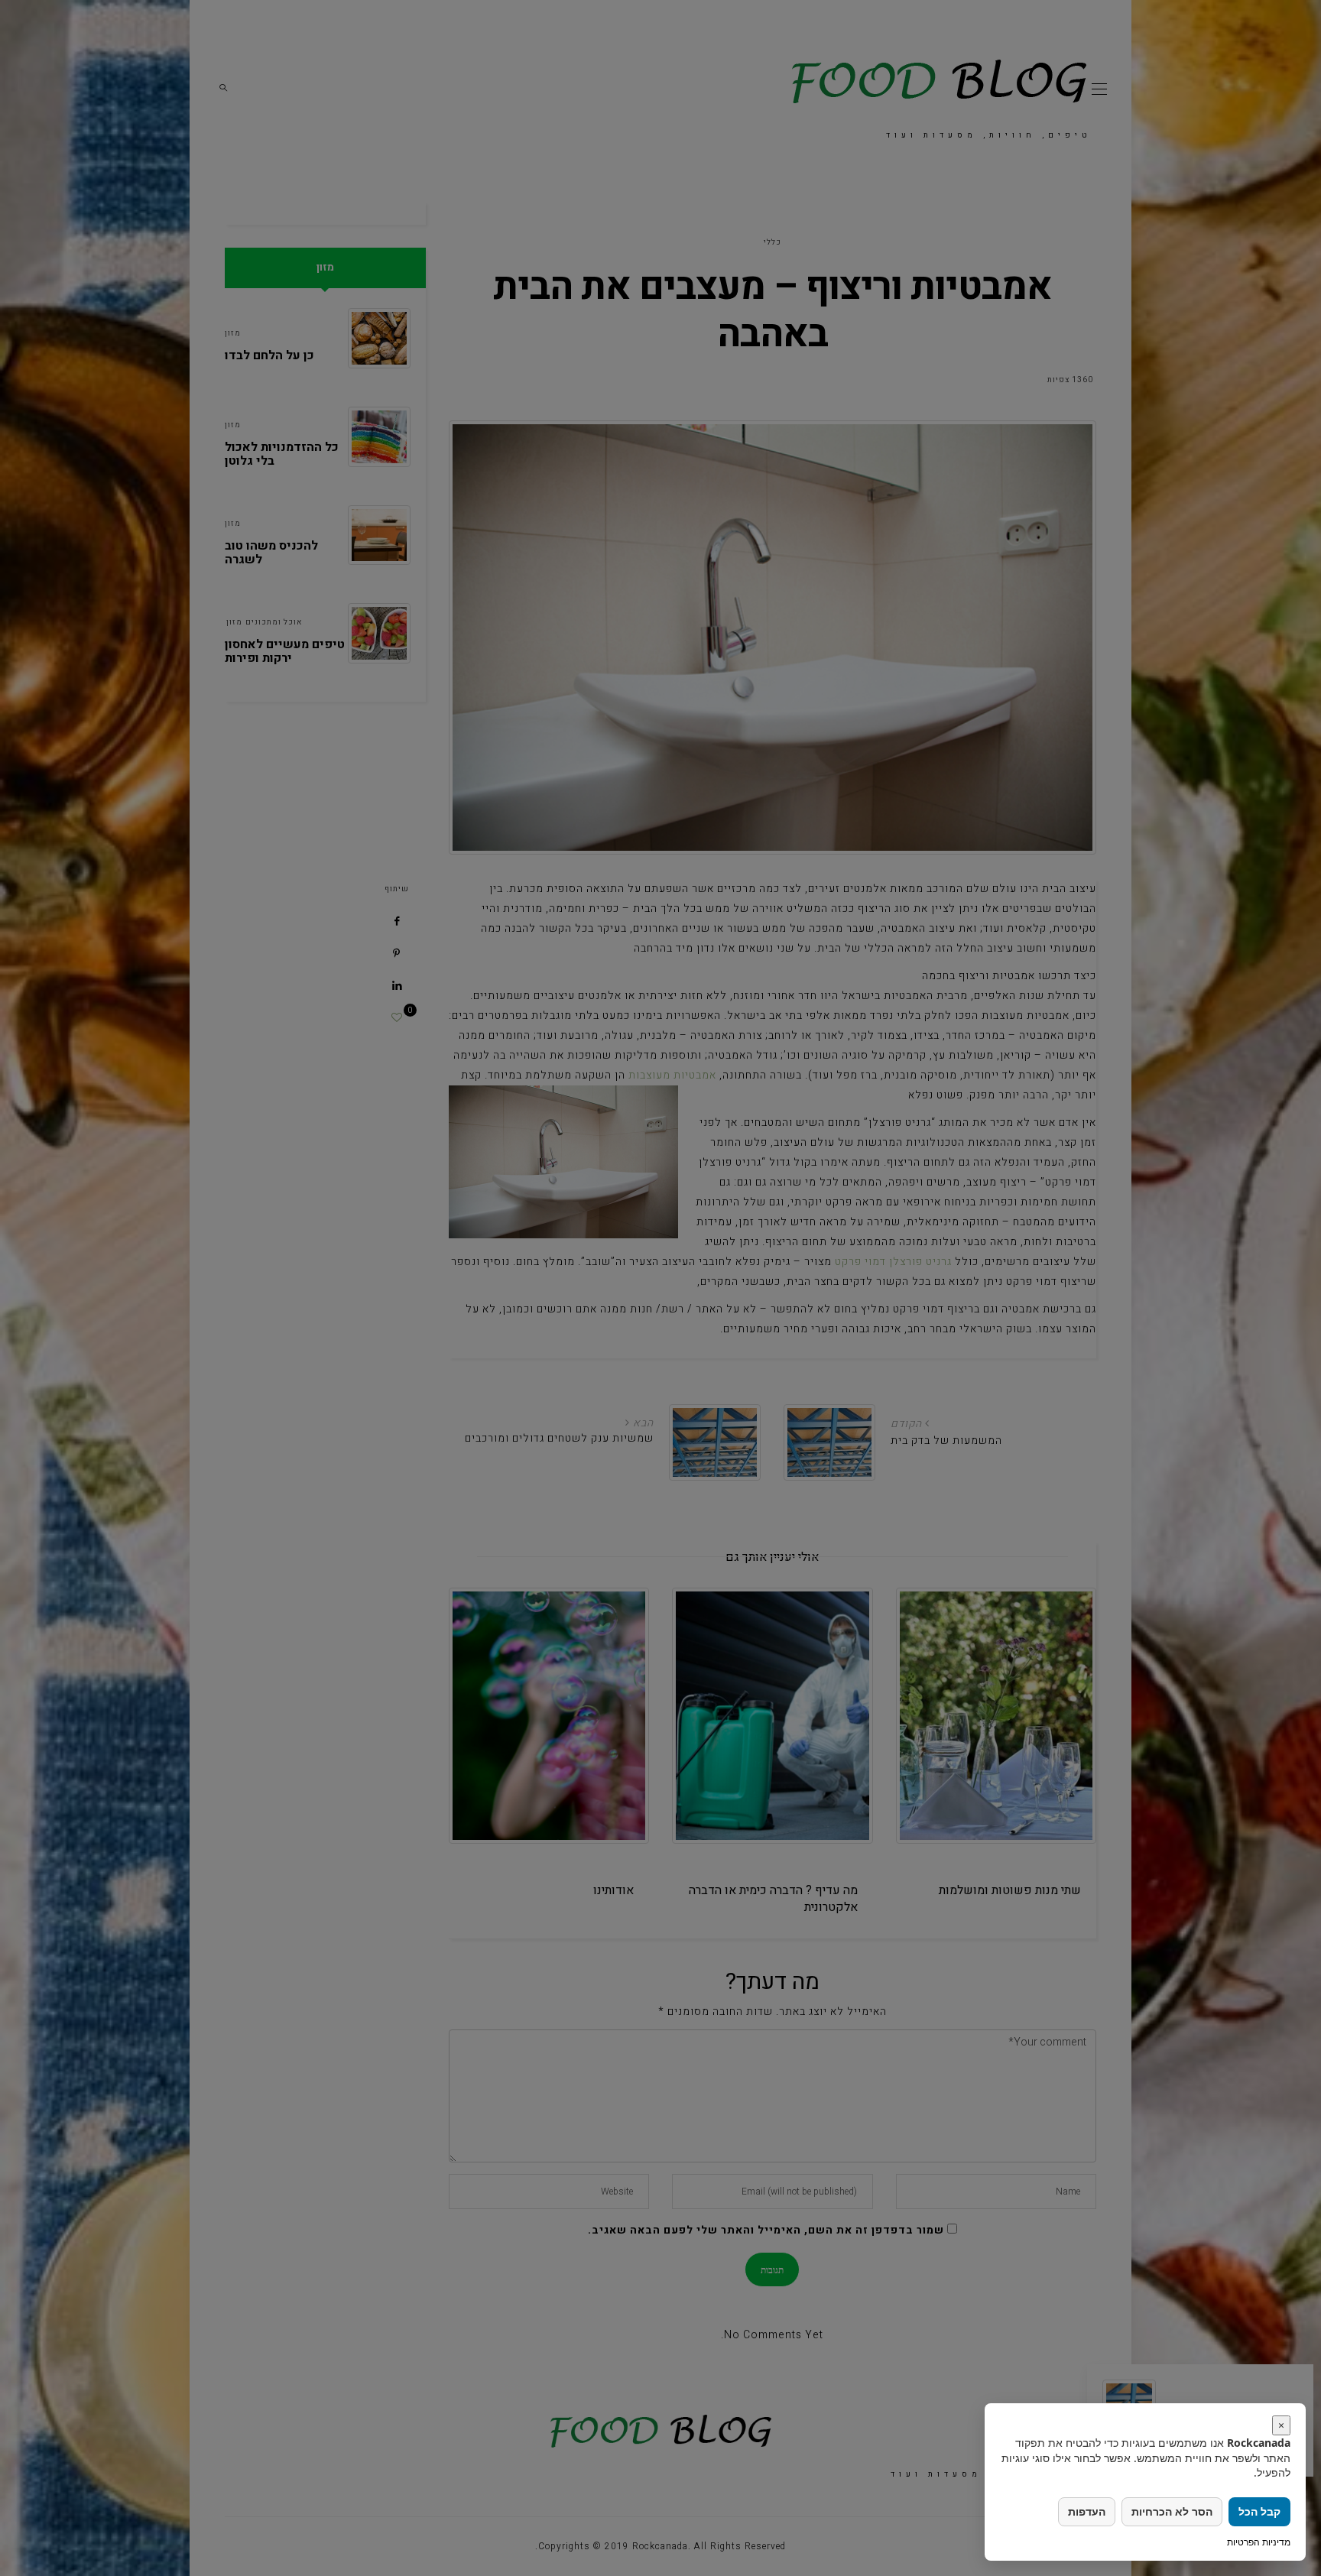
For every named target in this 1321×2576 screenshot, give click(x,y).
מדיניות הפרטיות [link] (1259, 2542)
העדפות (1087, 2511)
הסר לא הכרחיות (1172, 2511)
